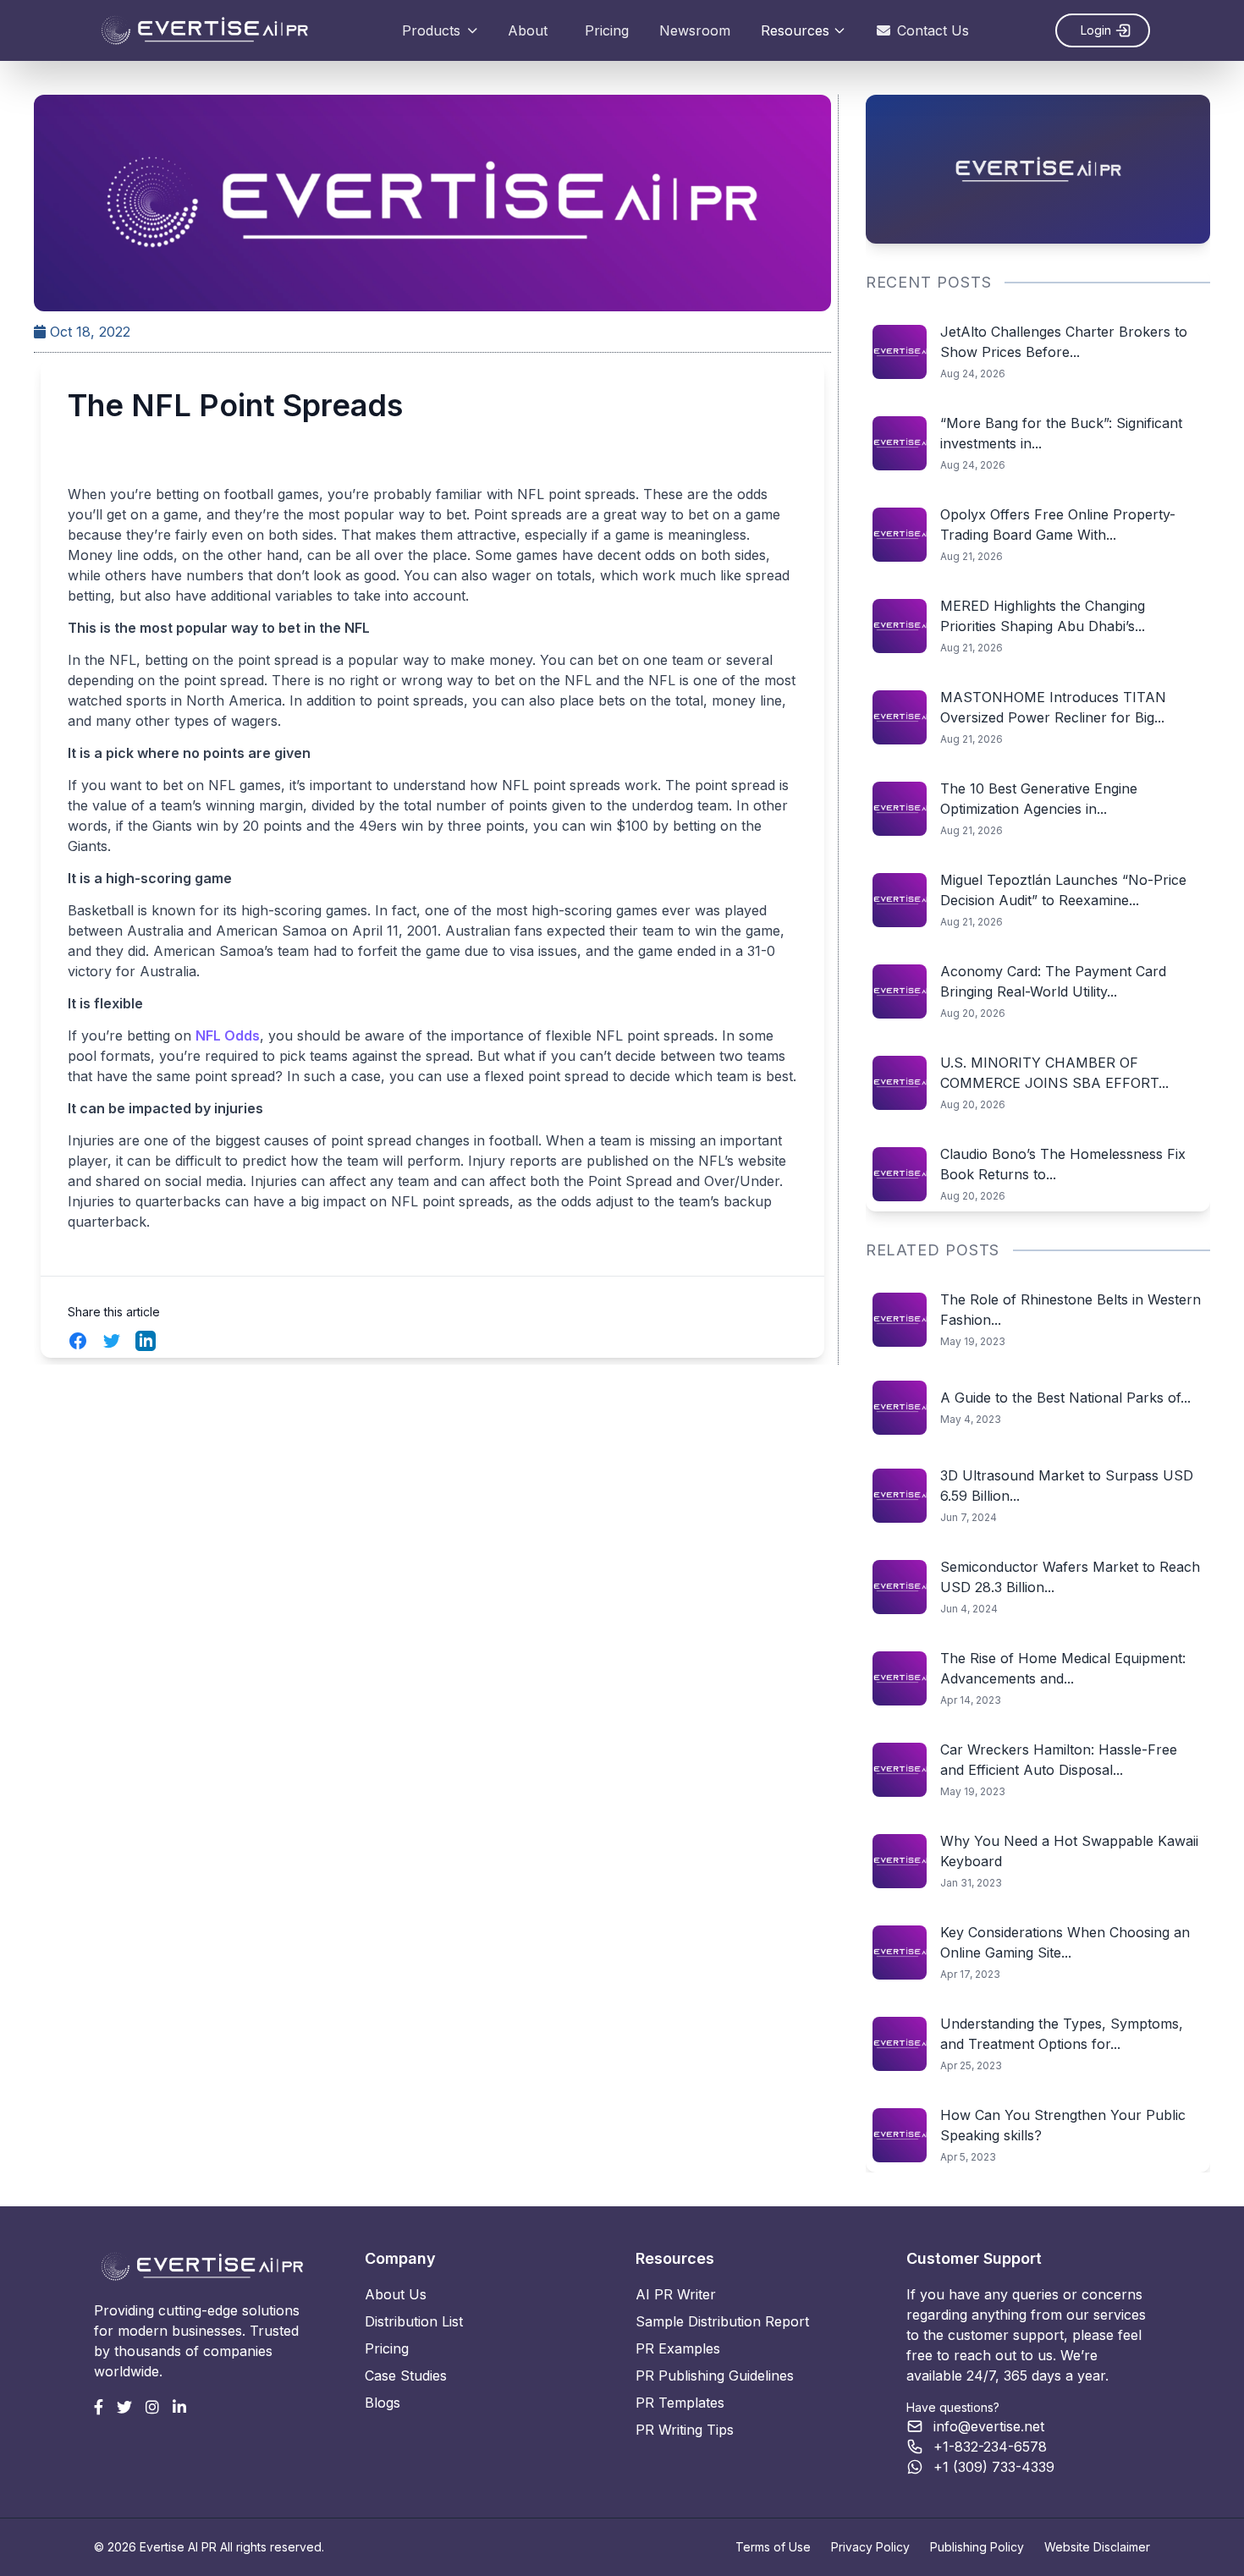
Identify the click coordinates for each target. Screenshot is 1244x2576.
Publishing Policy (977, 2547)
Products (431, 30)
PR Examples (678, 2348)
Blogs (383, 2403)
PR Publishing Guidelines (715, 2376)
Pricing (607, 30)
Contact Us (933, 30)
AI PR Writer (676, 2294)
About (528, 30)
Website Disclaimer (1097, 2547)
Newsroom (695, 30)
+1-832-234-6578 (990, 2447)
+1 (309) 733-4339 (994, 2467)
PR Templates (680, 2403)
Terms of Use (773, 2547)
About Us (396, 2294)
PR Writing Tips (685, 2430)
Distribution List (414, 2321)
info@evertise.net (989, 2426)
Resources (795, 30)
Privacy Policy (870, 2547)
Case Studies (406, 2376)
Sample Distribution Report (722, 2321)
